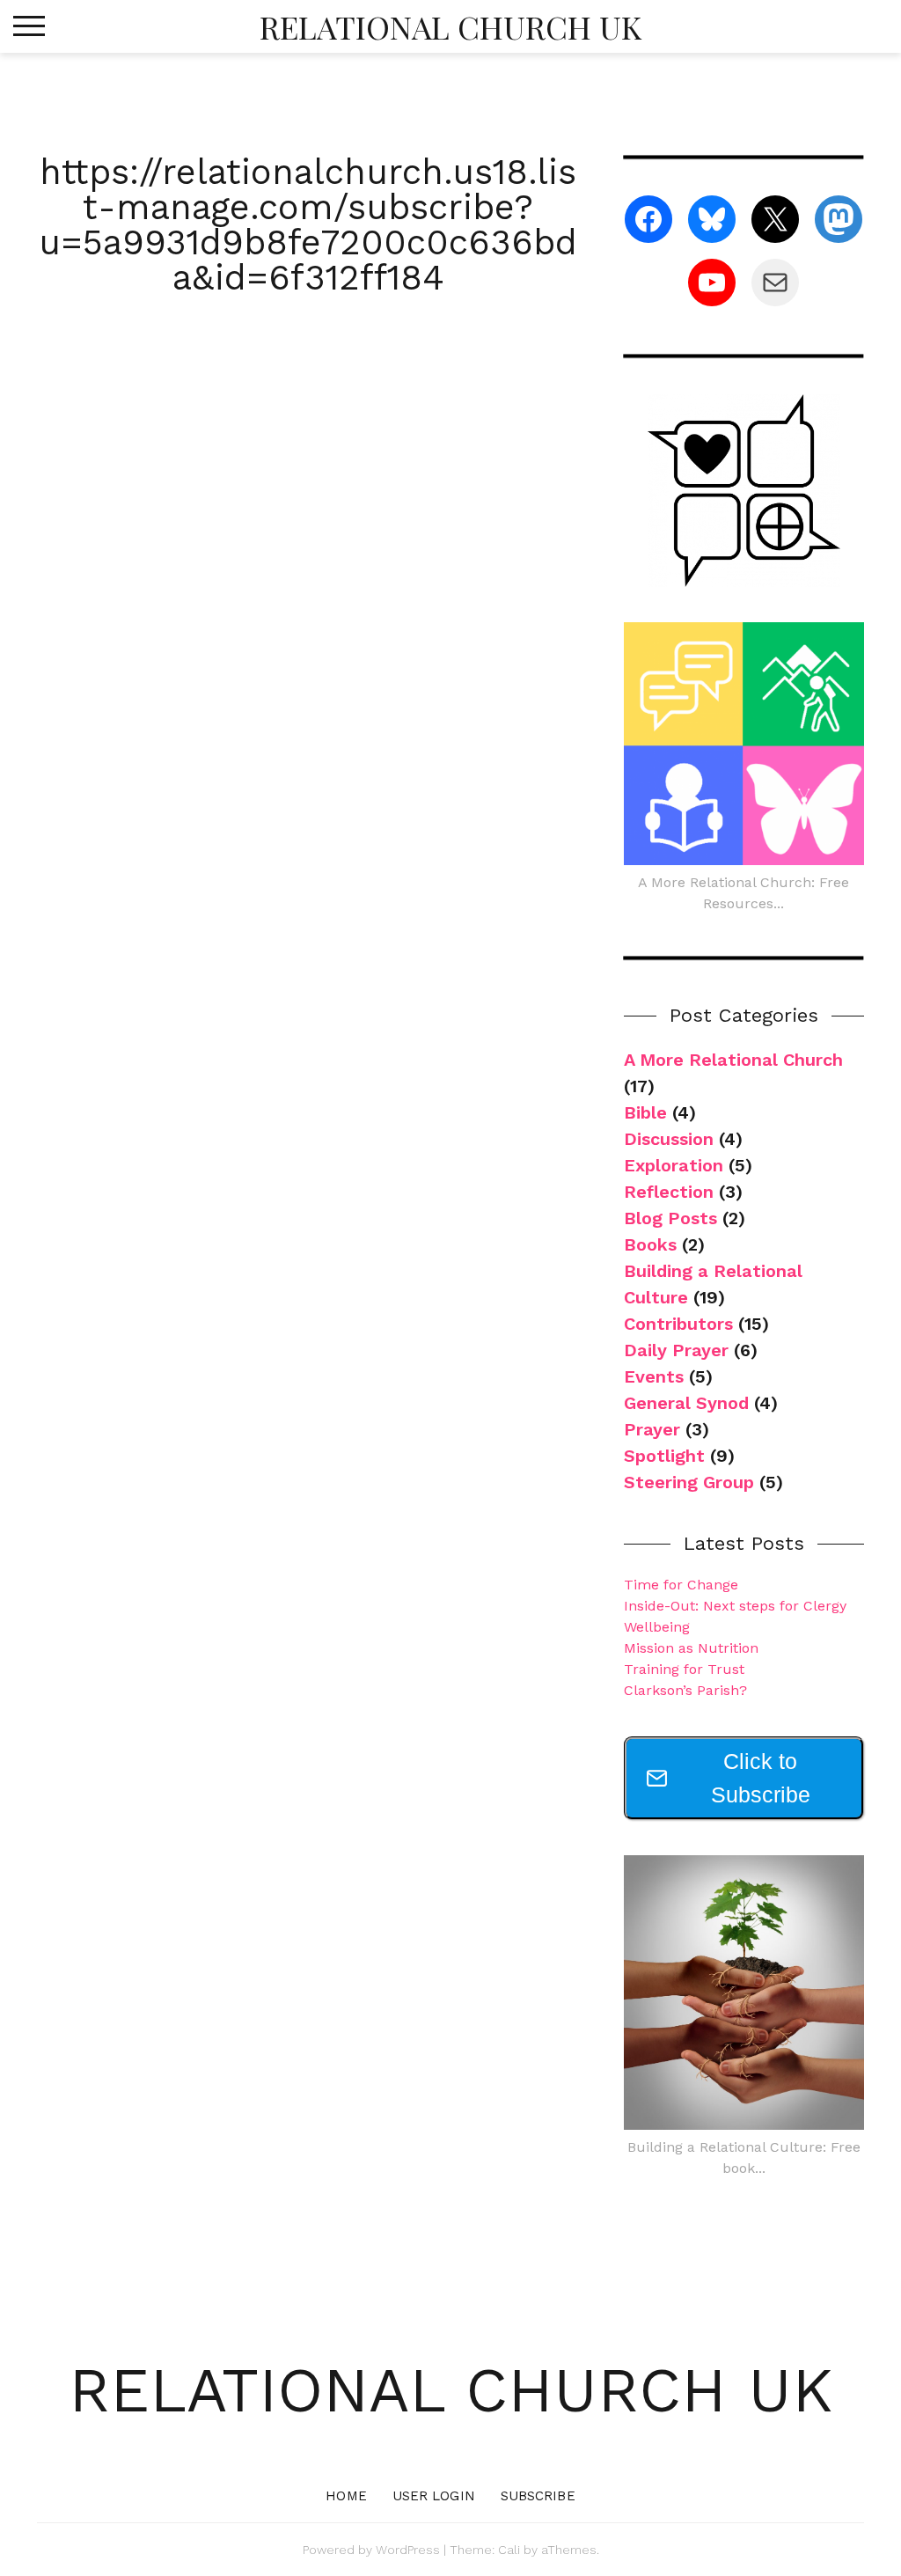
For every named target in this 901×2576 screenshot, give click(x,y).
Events (654, 1376)
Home (346, 2496)
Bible (645, 1112)
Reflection (669, 1192)
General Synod (686, 1403)
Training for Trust (684, 1669)
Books (650, 1244)
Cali (509, 2550)
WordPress (408, 2550)
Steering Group (689, 1482)
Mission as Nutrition (691, 1648)
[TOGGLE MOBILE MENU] (29, 26)
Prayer (652, 1429)
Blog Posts (670, 1218)
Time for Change (681, 1585)
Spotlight (664, 1456)
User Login (434, 2496)
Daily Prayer (676, 1350)
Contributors (678, 1324)
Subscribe (538, 2496)
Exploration (674, 1165)
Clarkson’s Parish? (685, 1690)
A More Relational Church (733, 1060)
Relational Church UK (450, 26)
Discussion (669, 1139)
